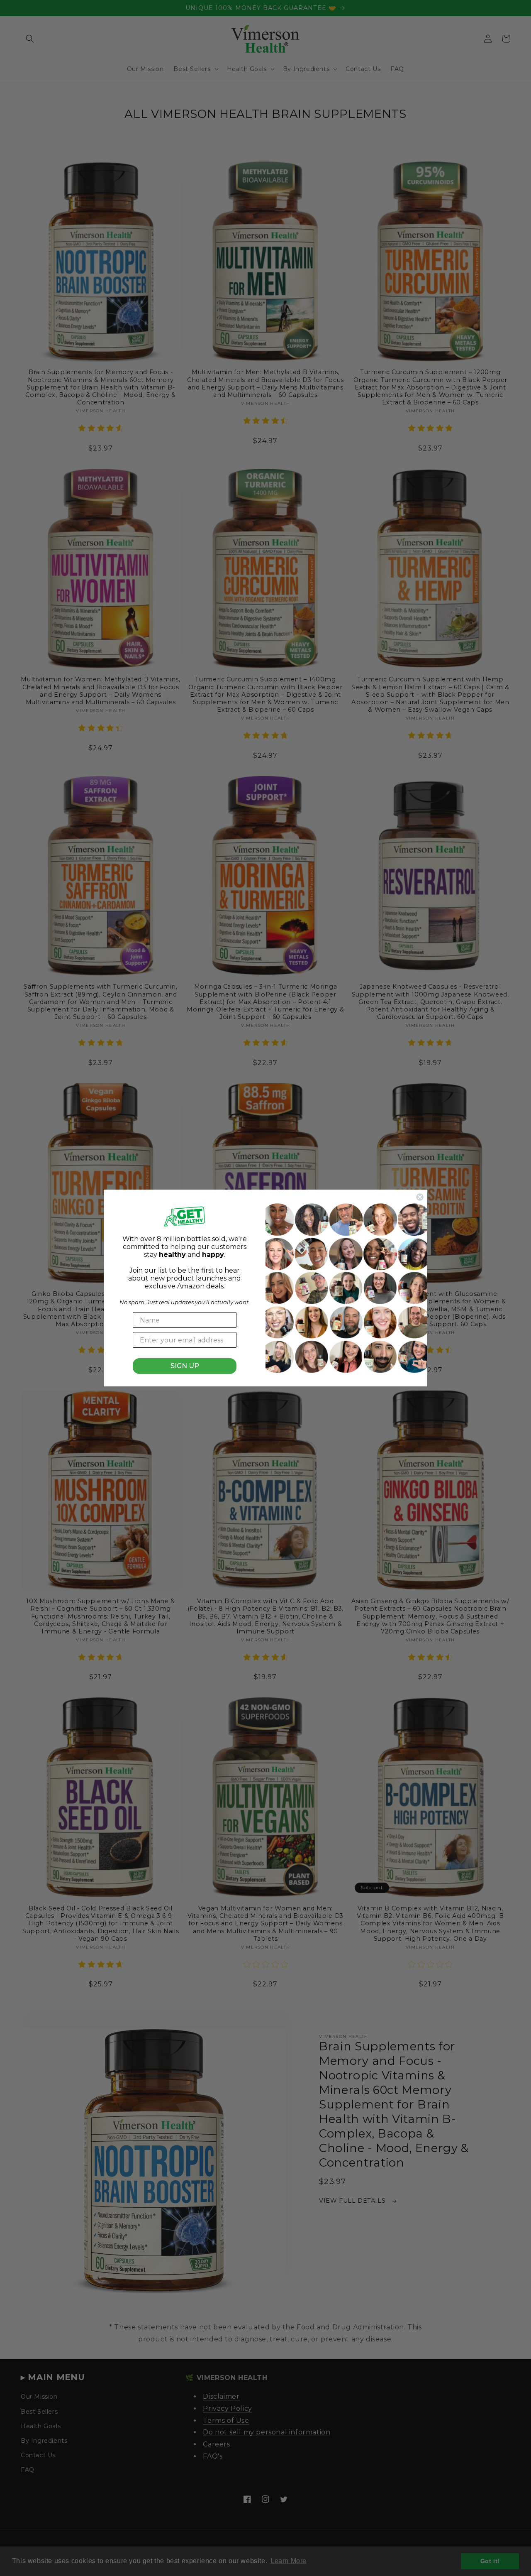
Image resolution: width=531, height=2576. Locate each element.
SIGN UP (185, 1366)
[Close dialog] (420, 1197)
